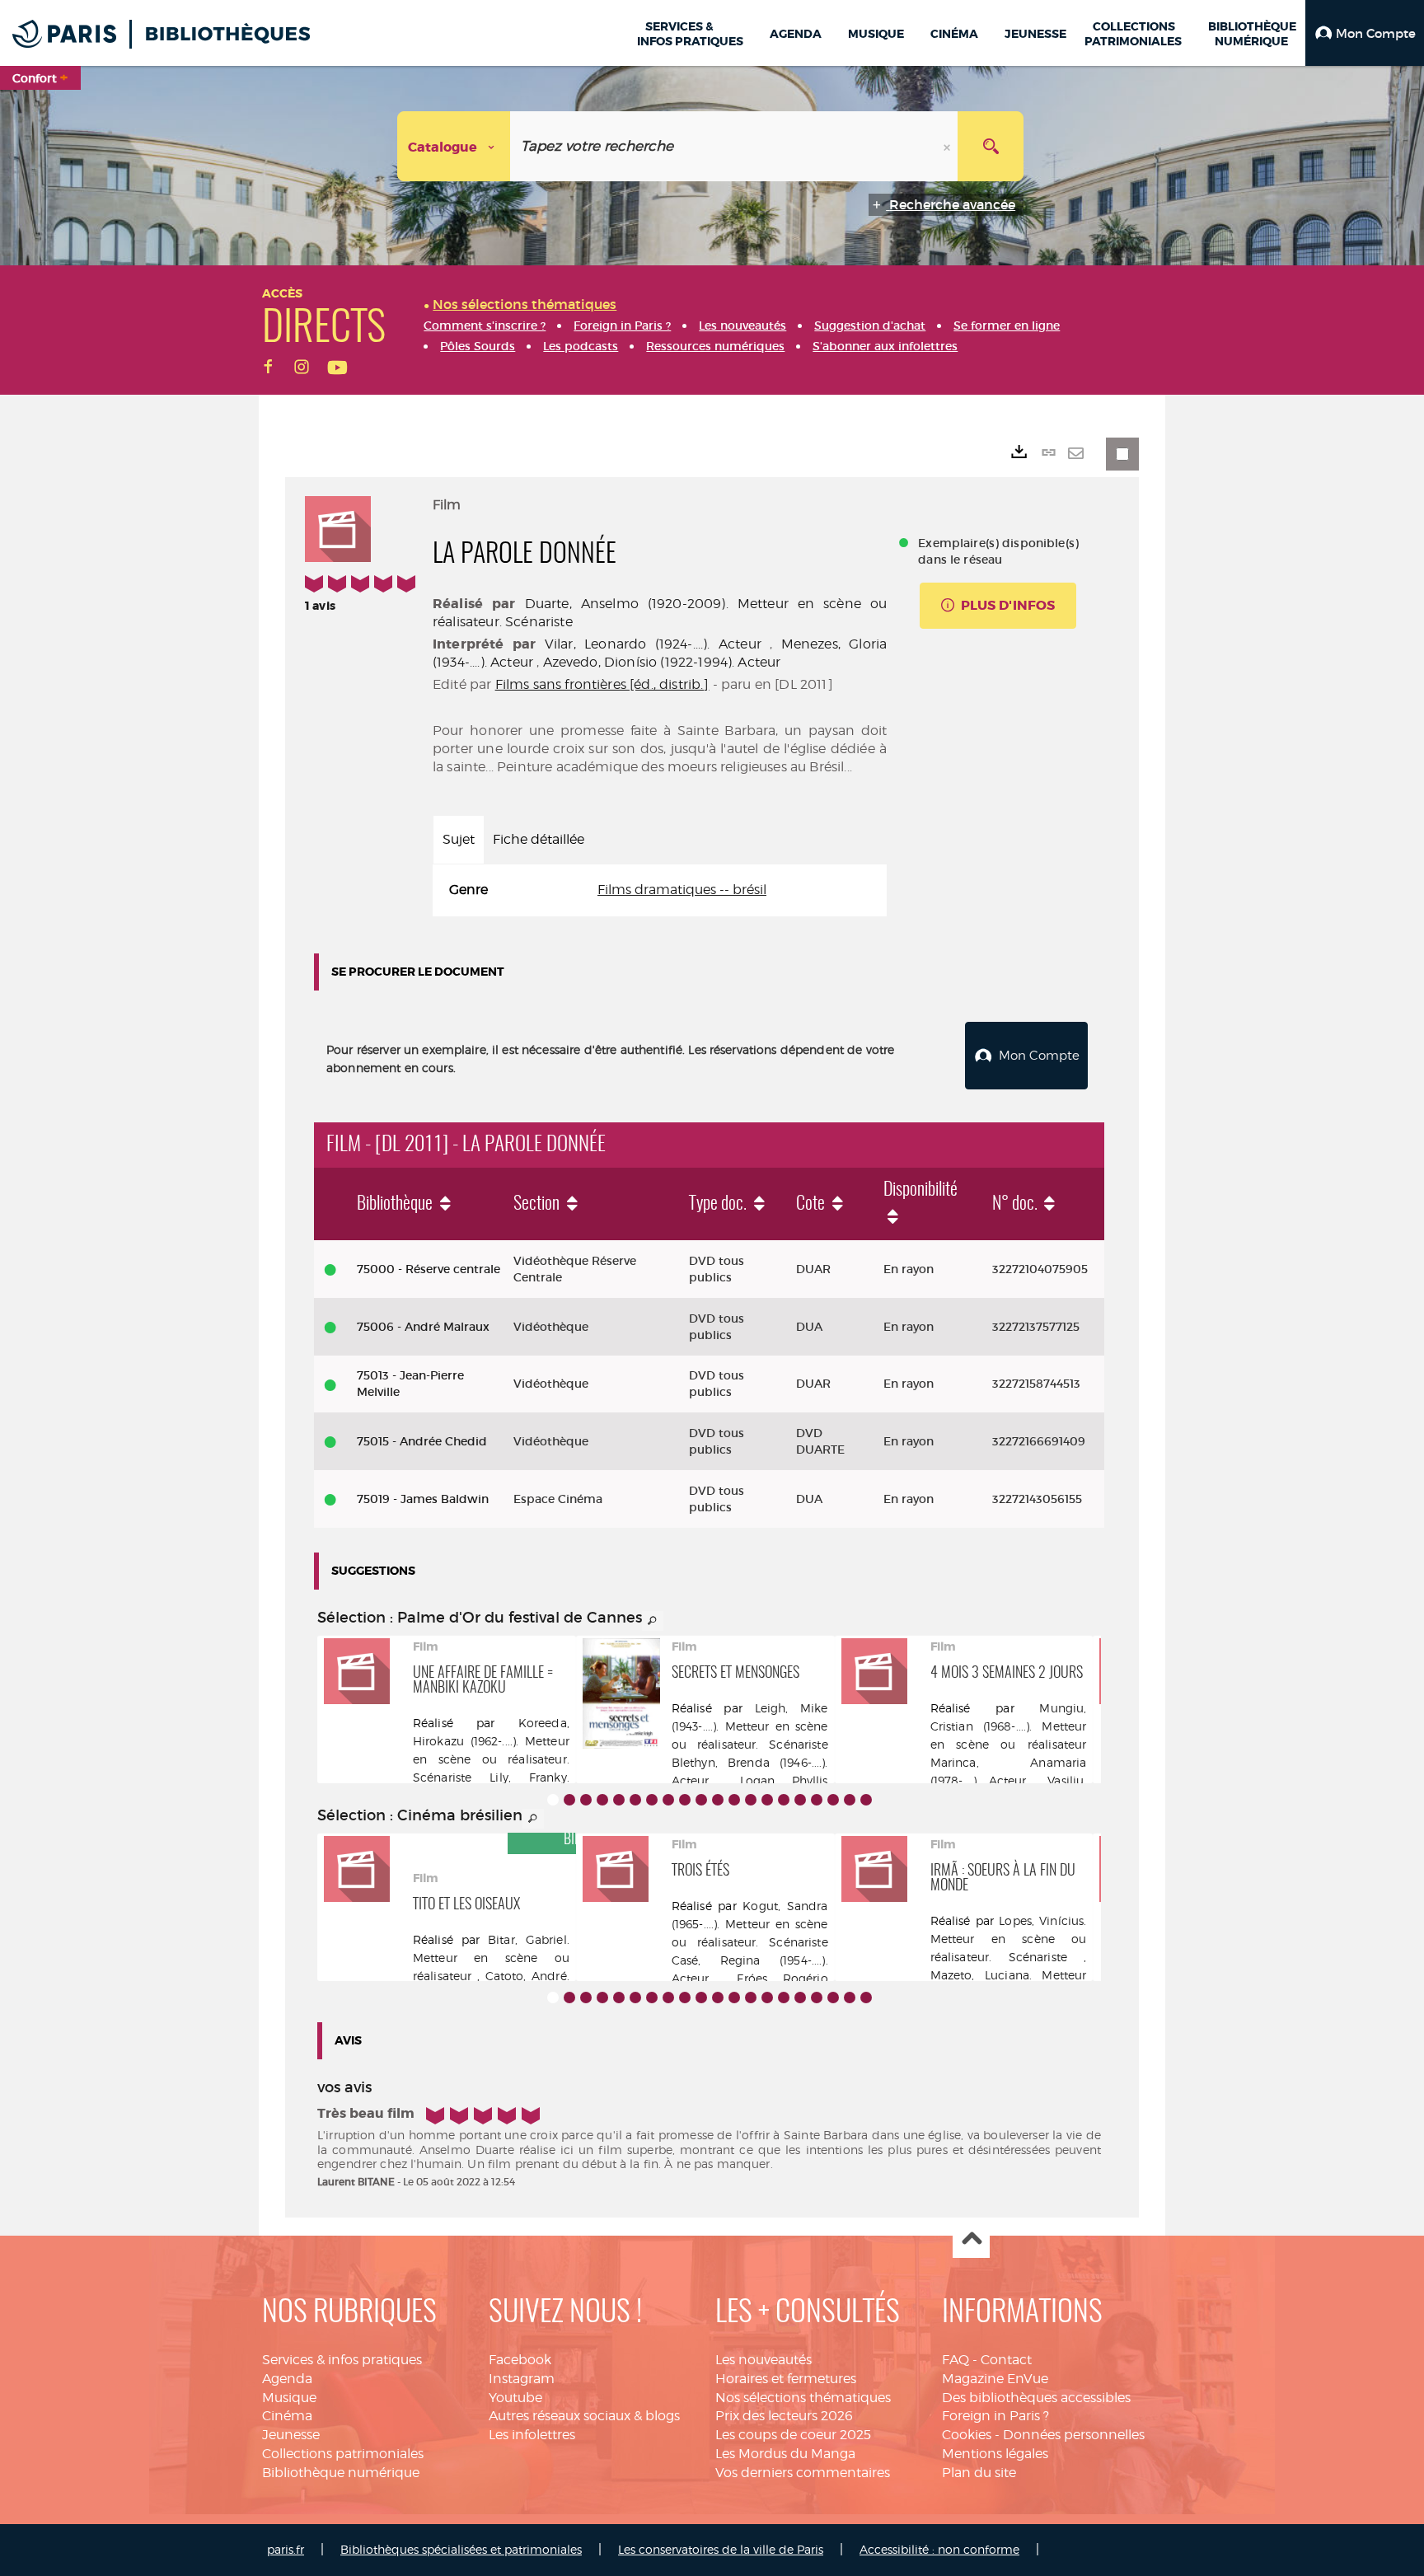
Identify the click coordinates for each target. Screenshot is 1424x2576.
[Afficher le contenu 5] (619, 1800)
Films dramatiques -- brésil (682, 890)
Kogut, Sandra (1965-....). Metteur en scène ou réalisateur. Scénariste (750, 1924)
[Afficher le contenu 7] (652, 1800)
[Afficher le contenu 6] (635, 1800)
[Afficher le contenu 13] (751, 1800)
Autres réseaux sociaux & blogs (584, 2416)
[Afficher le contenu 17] (817, 1800)
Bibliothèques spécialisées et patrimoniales (461, 2549)
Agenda (287, 2379)
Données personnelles (1074, 2435)
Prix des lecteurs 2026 (784, 2416)
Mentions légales (995, 2454)
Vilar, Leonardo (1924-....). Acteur (653, 644)
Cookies (967, 2435)
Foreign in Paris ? (995, 2416)
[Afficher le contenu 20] (866, 1800)
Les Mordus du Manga (785, 2454)
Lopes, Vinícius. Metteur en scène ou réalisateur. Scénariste (1009, 1939)
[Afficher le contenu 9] (685, 1800)
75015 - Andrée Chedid (422, 1441)
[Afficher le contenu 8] (668, 1800)
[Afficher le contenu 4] (602, 1800)
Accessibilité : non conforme (939, 2549)
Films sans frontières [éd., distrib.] (602, 684)
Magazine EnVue (995, 2379)
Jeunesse (291, 2435)
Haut (971, 2240)
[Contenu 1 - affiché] (553, 1800)
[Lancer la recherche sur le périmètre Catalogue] (991, 146)
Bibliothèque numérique (341, 2473)
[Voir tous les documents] (653, 1621)
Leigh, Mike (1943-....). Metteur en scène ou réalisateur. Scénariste (750, 1726)
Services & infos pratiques (342, 2360)
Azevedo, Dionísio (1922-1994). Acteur (662, 662)
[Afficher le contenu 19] (850, 1800)
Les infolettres (532, 2435)
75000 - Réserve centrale (429, 1269)
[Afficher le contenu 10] (701, 1800)
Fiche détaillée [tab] (539, 839)
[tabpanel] (660, 890)
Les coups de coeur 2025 (793, 2435)
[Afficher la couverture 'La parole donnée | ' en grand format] (338, 527)
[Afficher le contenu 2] (569, 1800)
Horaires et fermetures (786, 2379)
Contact (1006, 2360)
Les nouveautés (764, 2360)
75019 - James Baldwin (423, 1499)
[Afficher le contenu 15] (784, 1800)
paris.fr (286, 2549)
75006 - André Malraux (423, 1327)
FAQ (956, 2360)
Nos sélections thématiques (803, 2398)
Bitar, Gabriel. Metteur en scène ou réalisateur (491, 1958)
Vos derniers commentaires (803, 2473)
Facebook (520, 2360)
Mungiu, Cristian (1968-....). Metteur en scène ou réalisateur (1009, 1726)
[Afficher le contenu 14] (767, 1800)
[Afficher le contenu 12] (734, 1800)
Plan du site (979, 2473)
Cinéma (287, 2416)
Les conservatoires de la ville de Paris (721, 2549)
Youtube (515, 2398)
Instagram (522, 2379)
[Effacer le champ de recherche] (949, 146)
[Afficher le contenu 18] (833, 1800)
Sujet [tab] (459, 839)
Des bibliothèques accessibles (1036, 2398)
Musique (289, 2398)
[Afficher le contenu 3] (586, 1800)
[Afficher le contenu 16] (800, 1800)
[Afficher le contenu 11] (718, 1800)
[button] (1365, 33)
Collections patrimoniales (343, 2454)
